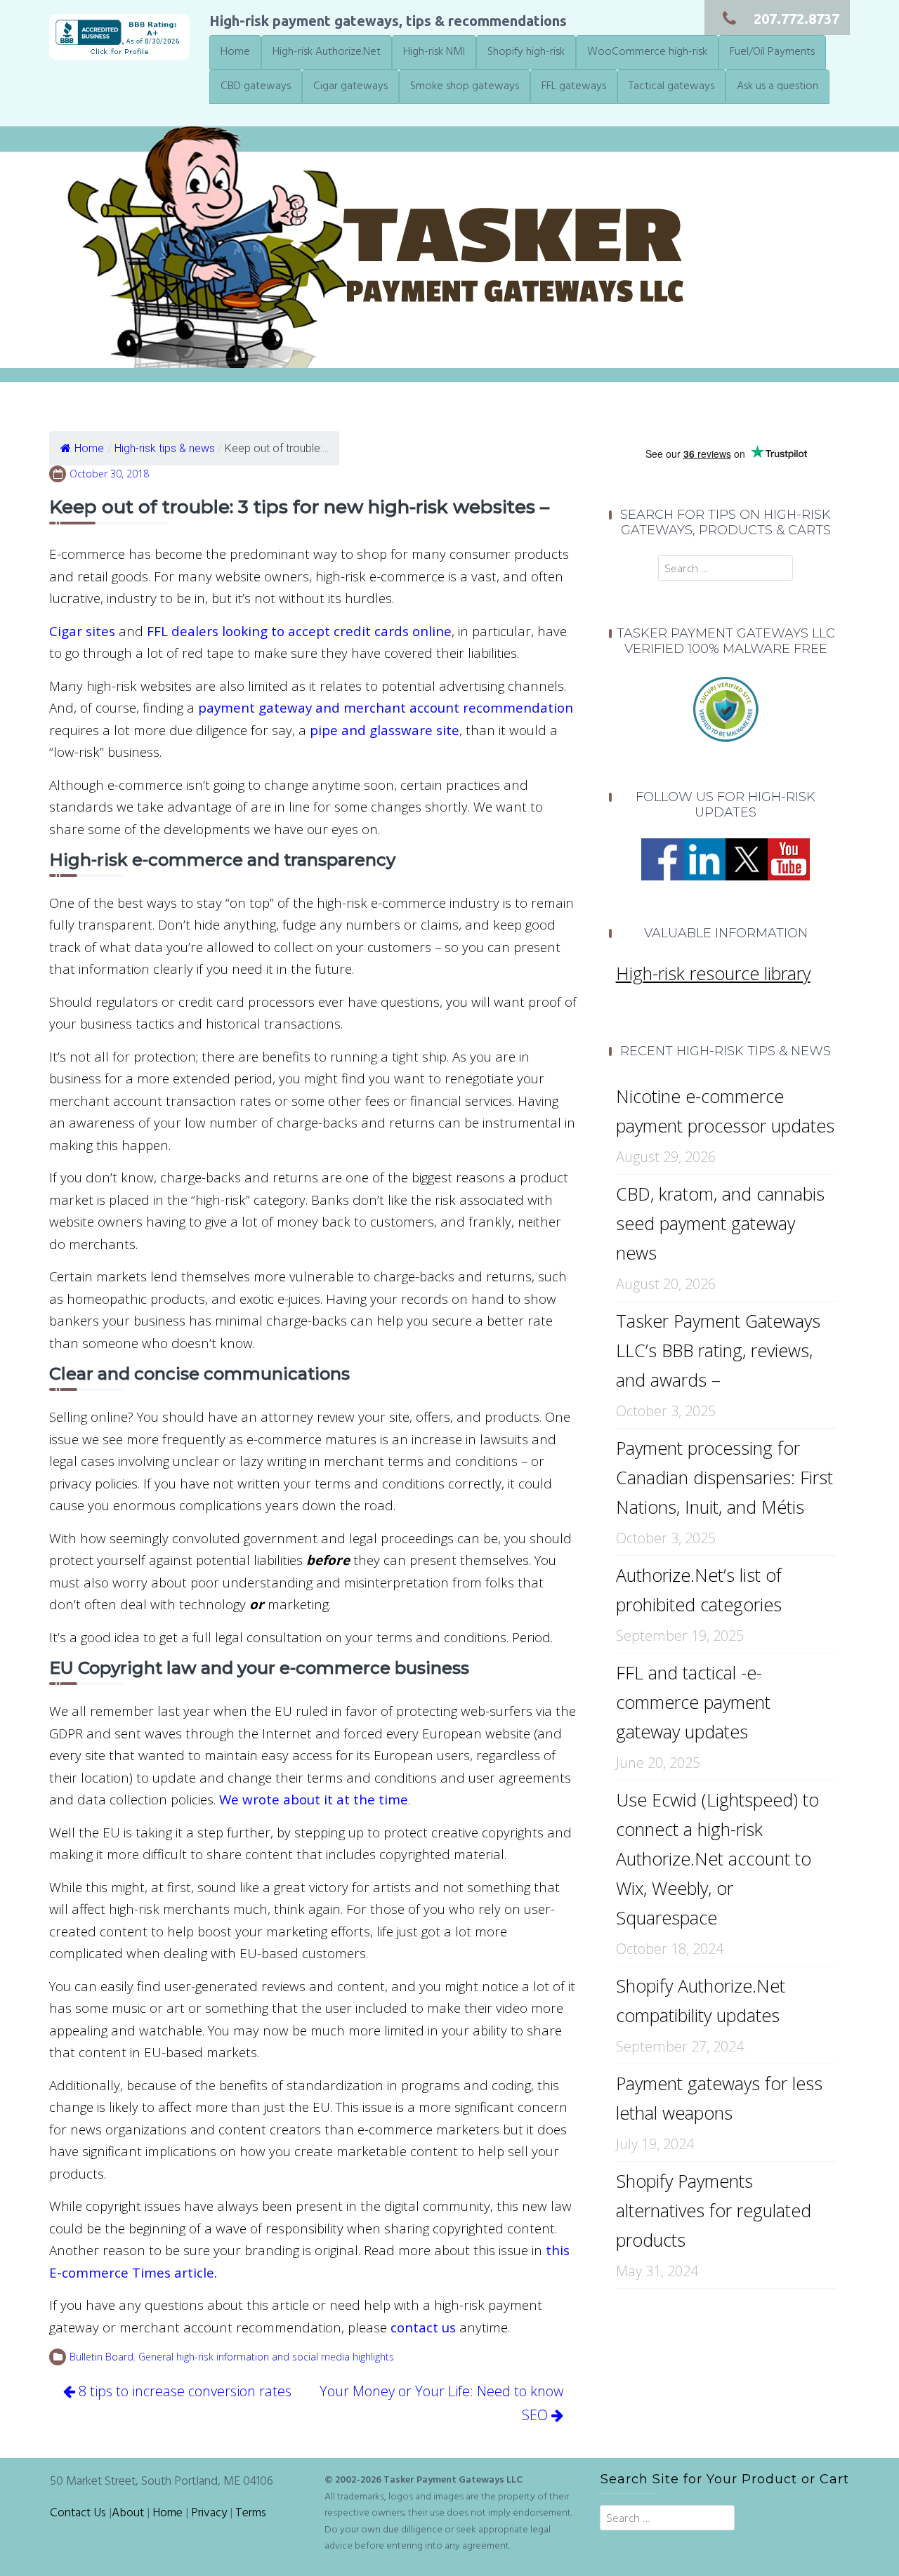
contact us (423, 2327)
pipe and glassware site (385, 730)
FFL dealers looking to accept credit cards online (299, 631)
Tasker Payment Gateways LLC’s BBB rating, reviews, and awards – (718, 1350)
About (128, 2514)
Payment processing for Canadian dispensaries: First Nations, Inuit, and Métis (724, 1477)
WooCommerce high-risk (647, 52)
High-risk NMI (434, 52)
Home (235, 52)
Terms (251, 2514)
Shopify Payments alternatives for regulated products (714, 2210)
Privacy (209, 2514)
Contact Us (78, 2514)
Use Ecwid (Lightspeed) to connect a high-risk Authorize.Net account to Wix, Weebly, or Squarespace (717, 1858)
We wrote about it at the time (314, 1799)
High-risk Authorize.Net (327, 52)
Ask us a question (777, 86)
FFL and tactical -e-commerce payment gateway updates (693, 1702)
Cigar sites (82, 631)
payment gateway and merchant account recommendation (386, 707)
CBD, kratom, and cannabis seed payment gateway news (720, 1223)
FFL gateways (574, 86)
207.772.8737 (796, 19)
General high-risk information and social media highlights (266, 2357)
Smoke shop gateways (465, 86)
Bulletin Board (101, 2357)
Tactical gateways (671, 86)
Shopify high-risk (526, 52)
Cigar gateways (350, 86)
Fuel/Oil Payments (772, 52)
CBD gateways (256, 86)
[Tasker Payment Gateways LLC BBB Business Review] (119, 35)
